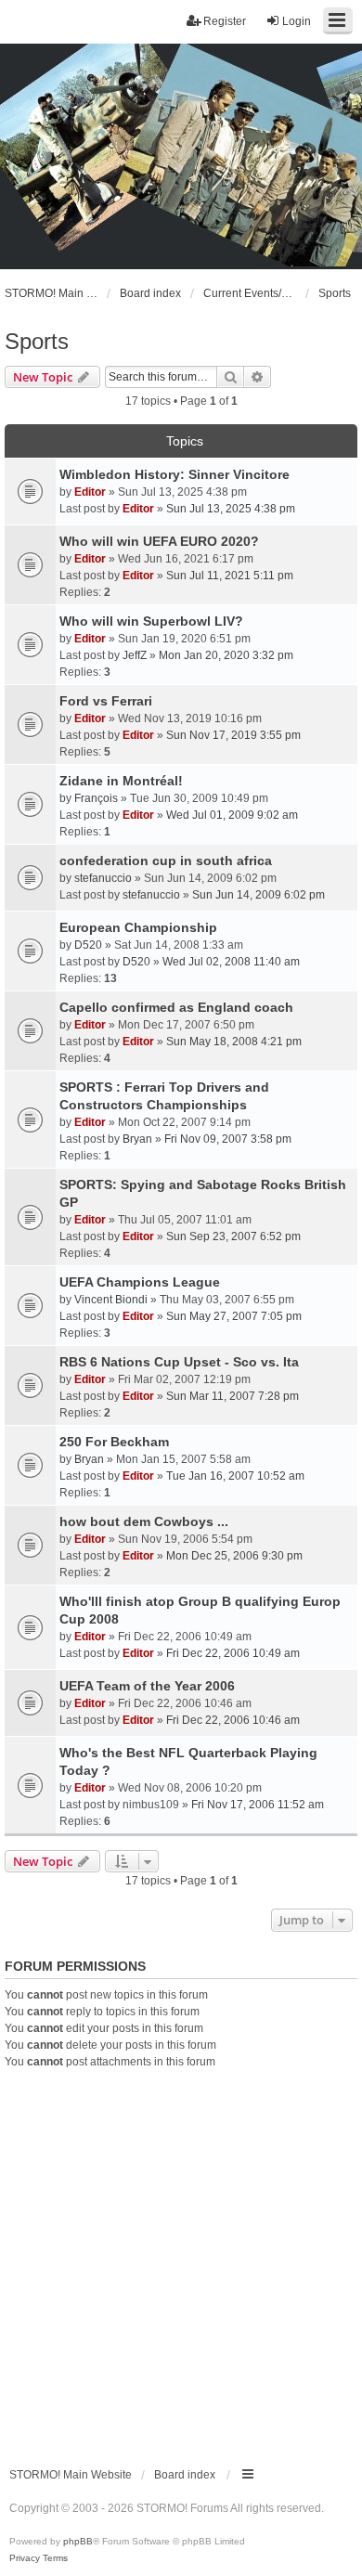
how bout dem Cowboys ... (144, 1521)
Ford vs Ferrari (106, 701)
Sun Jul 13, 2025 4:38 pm (231, 509)
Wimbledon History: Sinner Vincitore (175, 474)
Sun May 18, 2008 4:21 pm (234, 1042)
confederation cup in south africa (166, 861)
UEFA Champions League (140, 1282)
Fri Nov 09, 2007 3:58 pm (228, 1139)
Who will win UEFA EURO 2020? (159, 541)
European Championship (138, 927)
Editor (90, 492)
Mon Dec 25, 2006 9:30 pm (234, 1556)
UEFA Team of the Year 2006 (147, 1686)
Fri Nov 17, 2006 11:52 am (258, 1805)
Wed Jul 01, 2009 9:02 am (232, 815)
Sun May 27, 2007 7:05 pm (234, 1316)
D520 (88, 945)
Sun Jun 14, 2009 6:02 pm (259, 895)
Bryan (137, 1139)
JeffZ (135, 655)
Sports (37, 341)
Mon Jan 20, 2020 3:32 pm (226, 655)
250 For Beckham (114, 1442)
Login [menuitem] (297, 21)
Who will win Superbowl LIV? (151, 621)
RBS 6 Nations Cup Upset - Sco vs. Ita (179, 1362)
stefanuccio (103, 878)
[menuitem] (25, 2558)
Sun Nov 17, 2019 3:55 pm (233, 735)
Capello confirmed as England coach (176, 1007)
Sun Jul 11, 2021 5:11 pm (230, 576)
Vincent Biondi (111, 1300)
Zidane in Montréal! (121, 781)
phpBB (78, 2541)
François (96, 798)
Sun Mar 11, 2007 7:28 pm (233, 1396)
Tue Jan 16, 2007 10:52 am (235, 1476)
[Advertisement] (181, 2260)
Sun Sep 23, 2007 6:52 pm (233, 1236)
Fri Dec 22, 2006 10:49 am (233, 1653)
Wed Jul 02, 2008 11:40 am (231, 962)
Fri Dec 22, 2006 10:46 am (233, 1720)
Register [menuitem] (225, 21)
